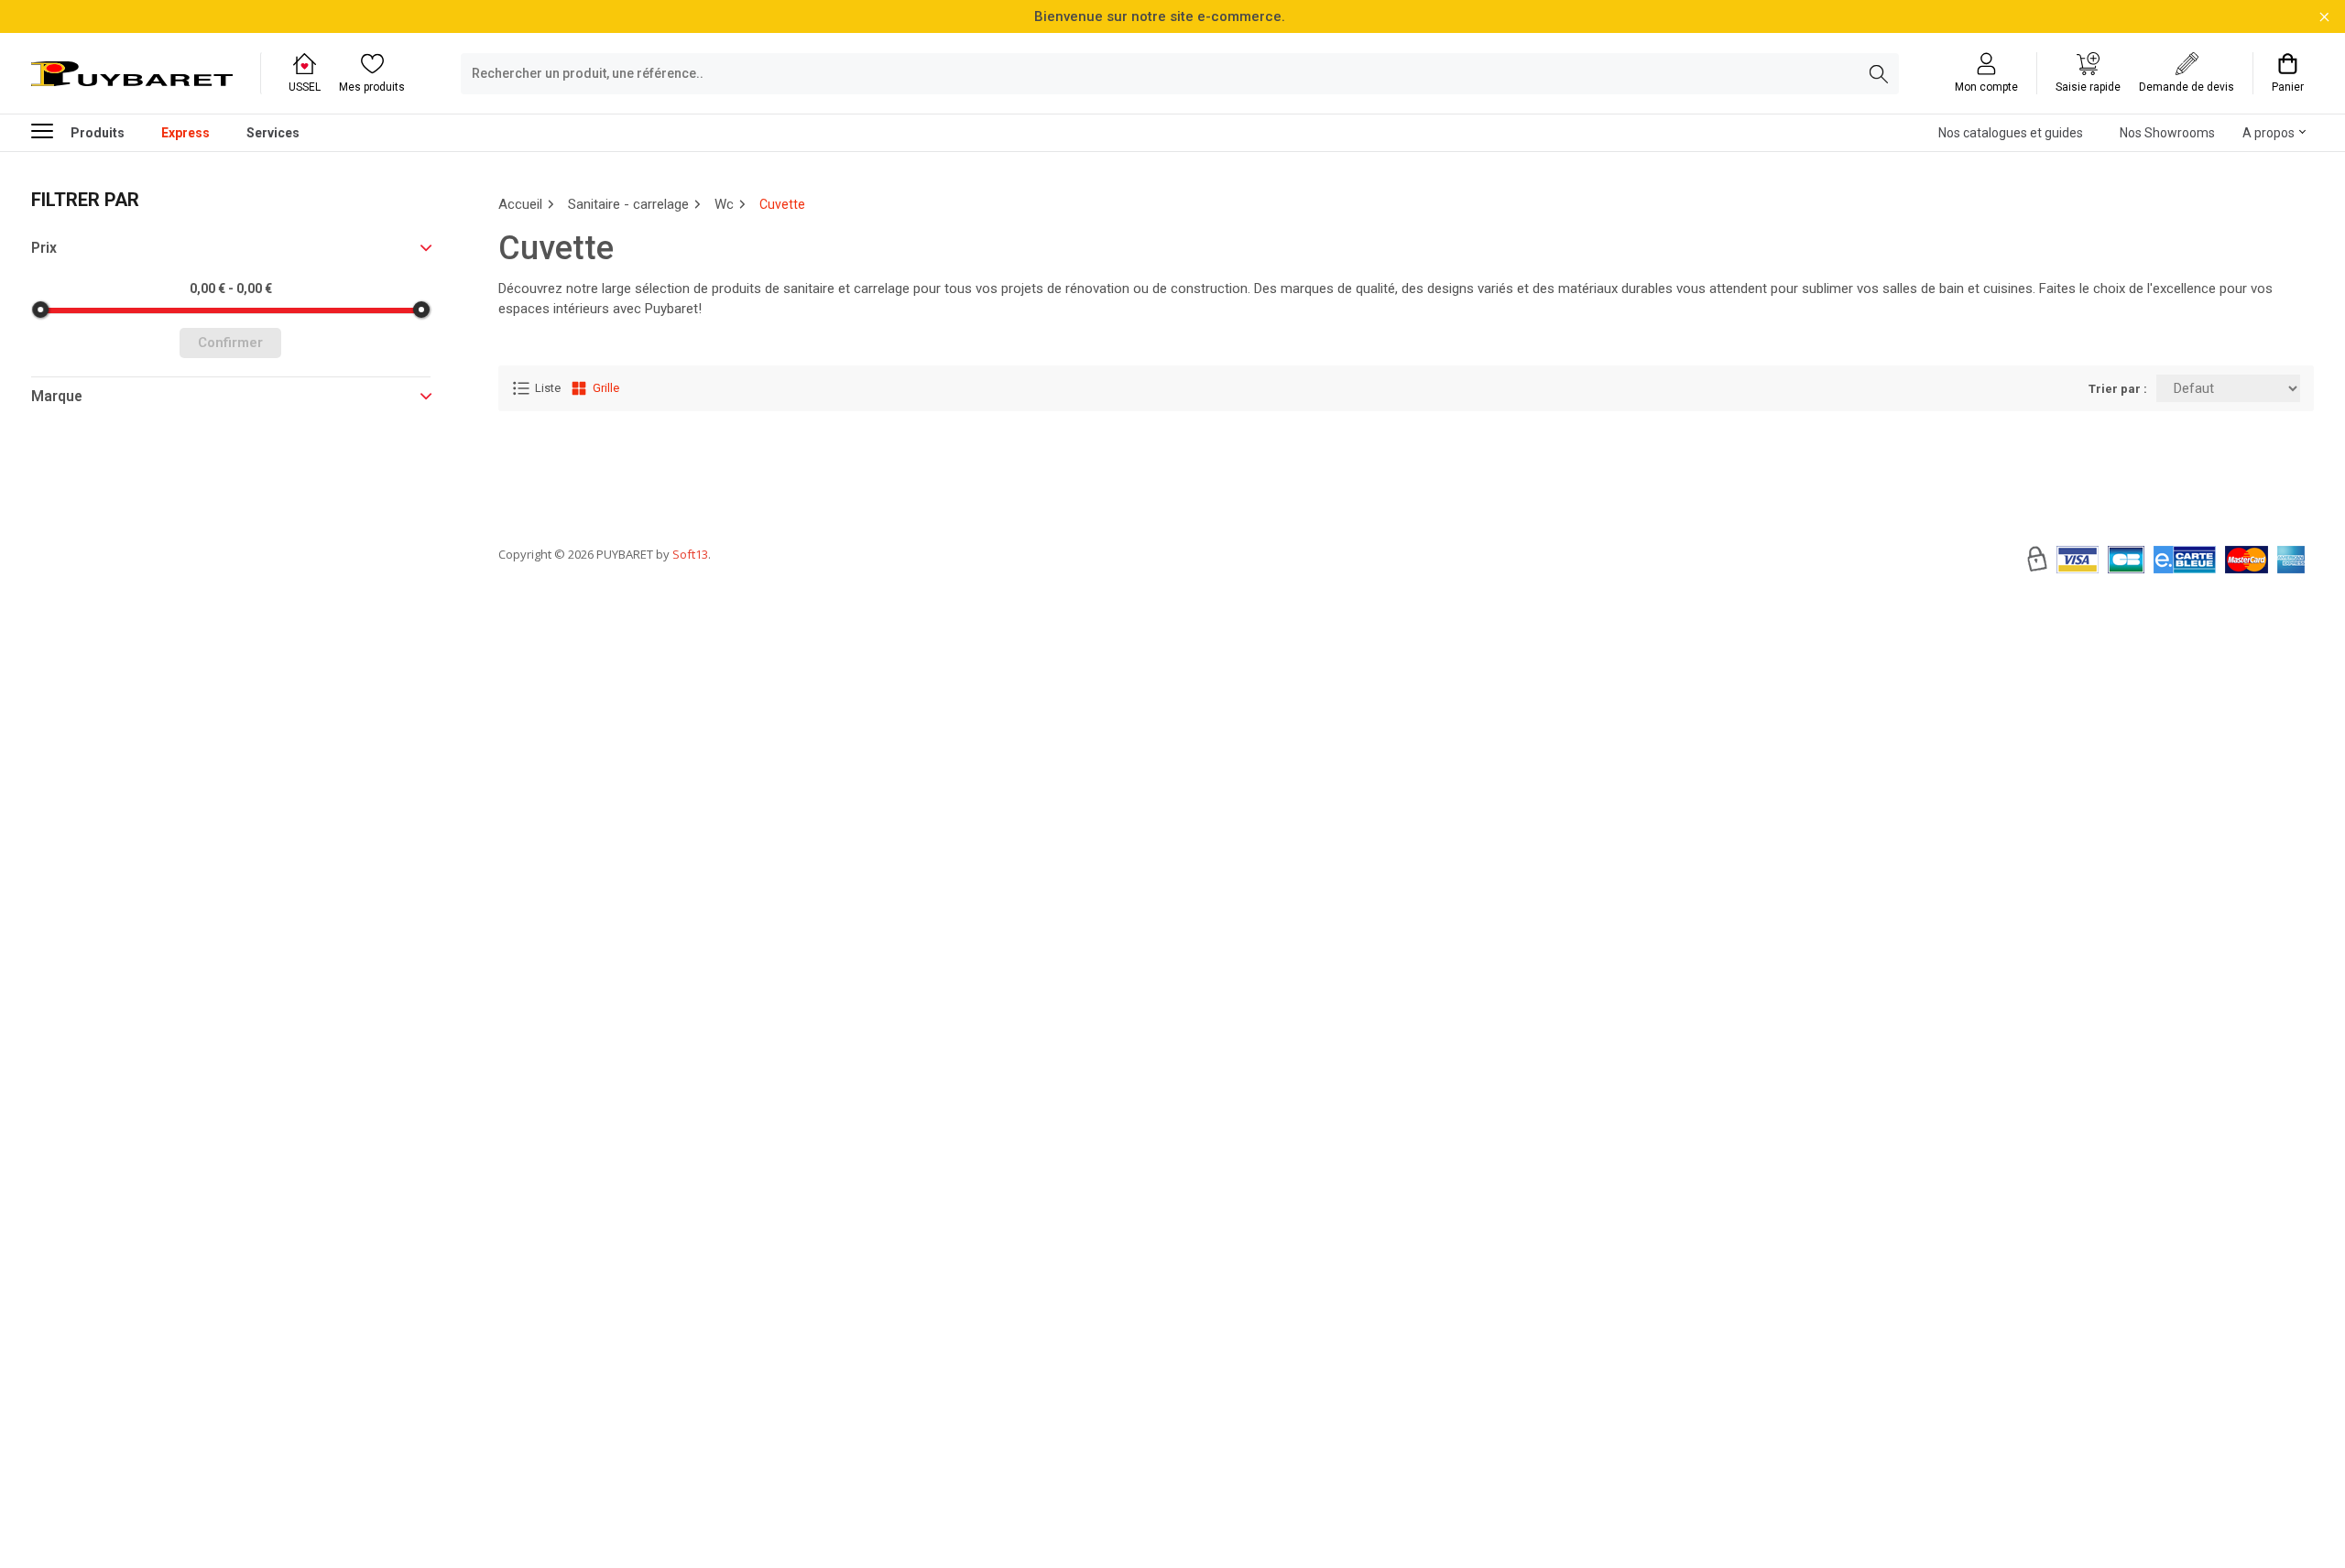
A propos (2269, 133)
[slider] (40, 310)
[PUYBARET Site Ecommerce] (132, 74)
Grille (606, 388)
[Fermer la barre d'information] (2324, 17)
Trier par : (2118, 389)
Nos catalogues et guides (2011, 133)
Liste (548, 388)
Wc (724, 204)
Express (185, 133)
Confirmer (230, 343)
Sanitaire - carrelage (628, 204)
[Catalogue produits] (49, 130)
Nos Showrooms (2167, 133)
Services (273, 133)
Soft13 (690, 554)
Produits (98, 133)
